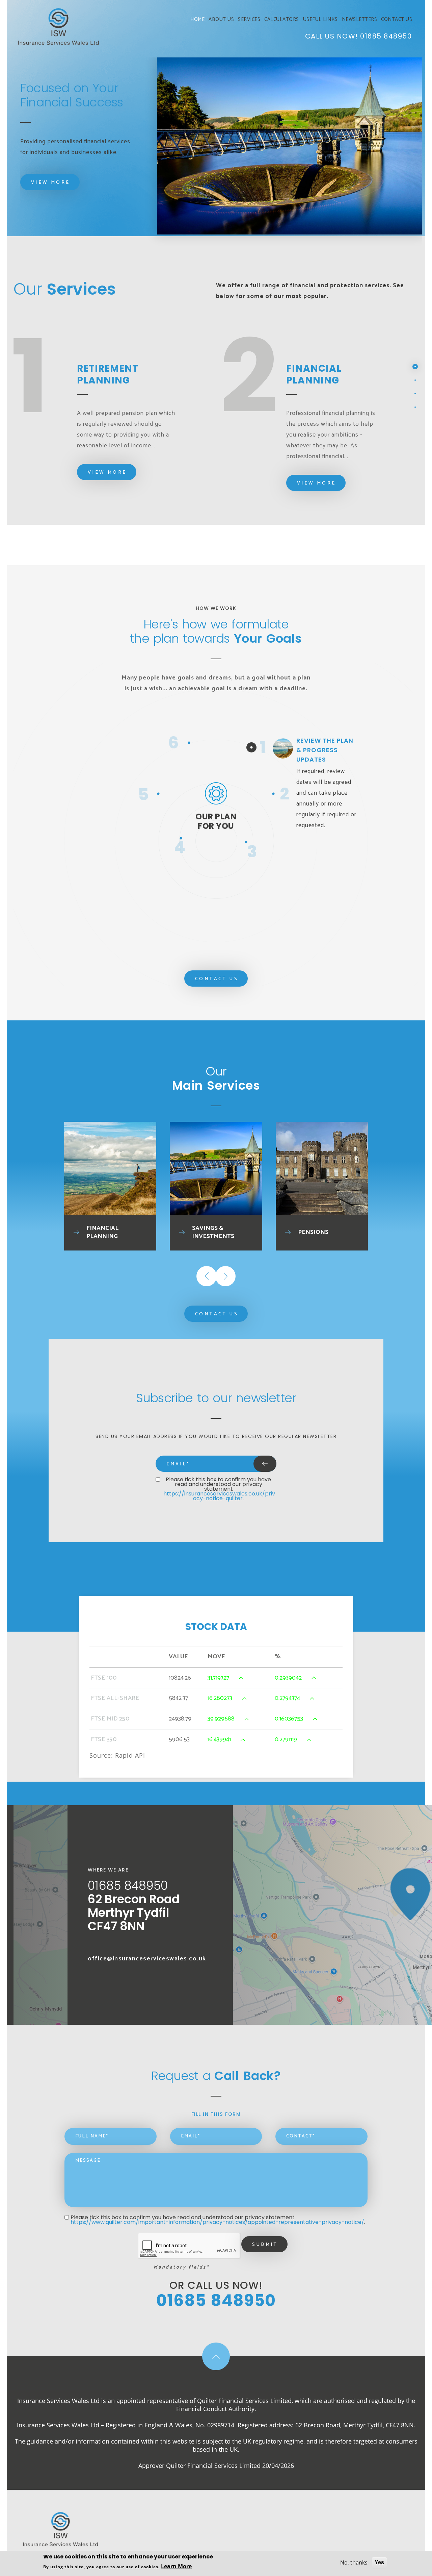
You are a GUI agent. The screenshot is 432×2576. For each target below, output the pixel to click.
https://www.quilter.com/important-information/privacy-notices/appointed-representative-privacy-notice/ (217, 2222)
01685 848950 (386, 36)
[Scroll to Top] (216, 2356)
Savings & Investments (213, 1232)
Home (197, 20)
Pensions (313, 1232)
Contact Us (397, 20)
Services (249, 20)
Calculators (282, 20)
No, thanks (354, 2562)
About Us (221, 20)
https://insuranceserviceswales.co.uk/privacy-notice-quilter (219, 1496)
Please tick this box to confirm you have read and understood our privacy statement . (219, 1489)
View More (51, 183)
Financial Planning (102, 1232)
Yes (379, 2562)
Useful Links (320, 20)
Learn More (176, 2566)
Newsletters (360, 20)
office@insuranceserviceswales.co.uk (147, 1959)
